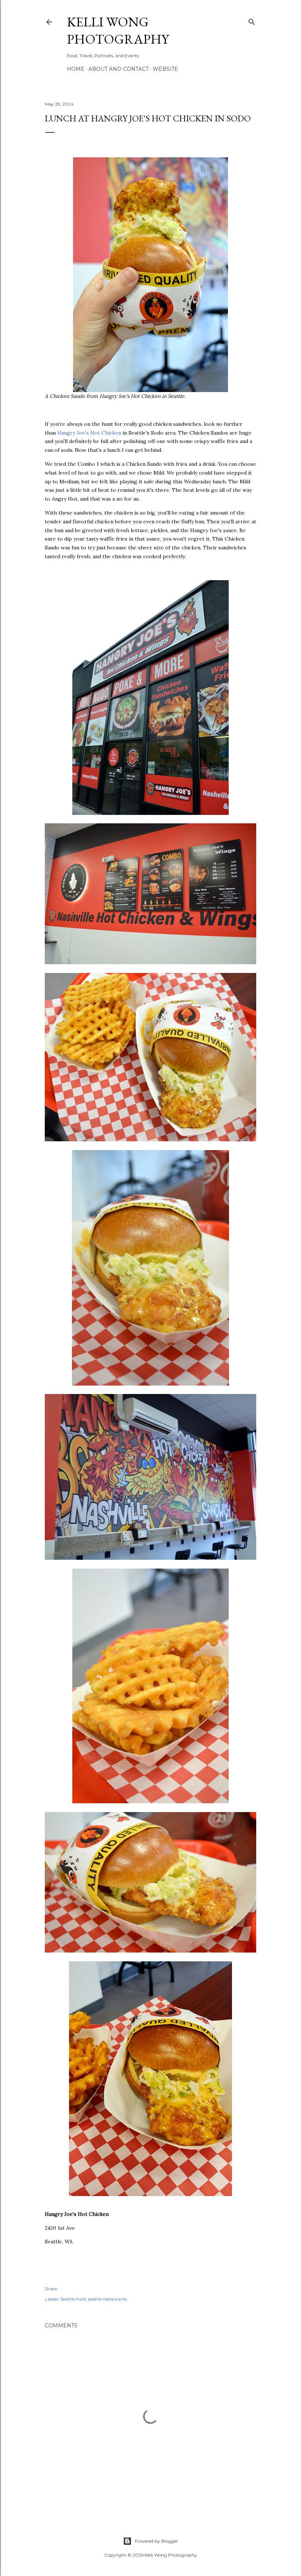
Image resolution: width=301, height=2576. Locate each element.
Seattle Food (73, 2299)
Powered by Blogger (156, 2541)
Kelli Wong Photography (118, 30)
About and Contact (119, 69)
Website (165, 69)
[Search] (252, 20)
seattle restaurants (108, 2299)
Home (76, 69)
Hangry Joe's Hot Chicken (89, 433)
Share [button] (51, 2289)
